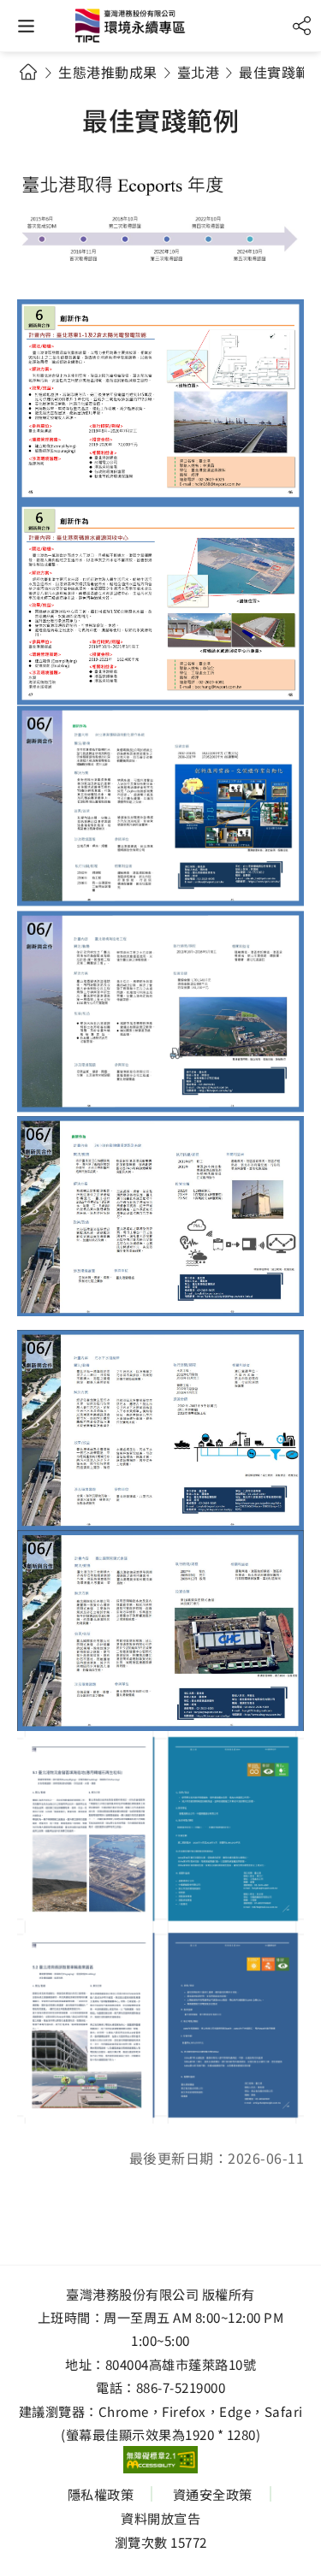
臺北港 (199, 72)
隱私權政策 (101, 2494)
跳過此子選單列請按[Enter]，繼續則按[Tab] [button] (44, 94)
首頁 (28, 71)
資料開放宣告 (160, 2518)
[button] (26, 26)
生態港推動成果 (108, 72)
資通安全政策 (213, 2494)
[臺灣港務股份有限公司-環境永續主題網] (161, 30)
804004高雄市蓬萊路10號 (181, 2364)
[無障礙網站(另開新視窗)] (161, 2460)
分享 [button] (302, 26)
